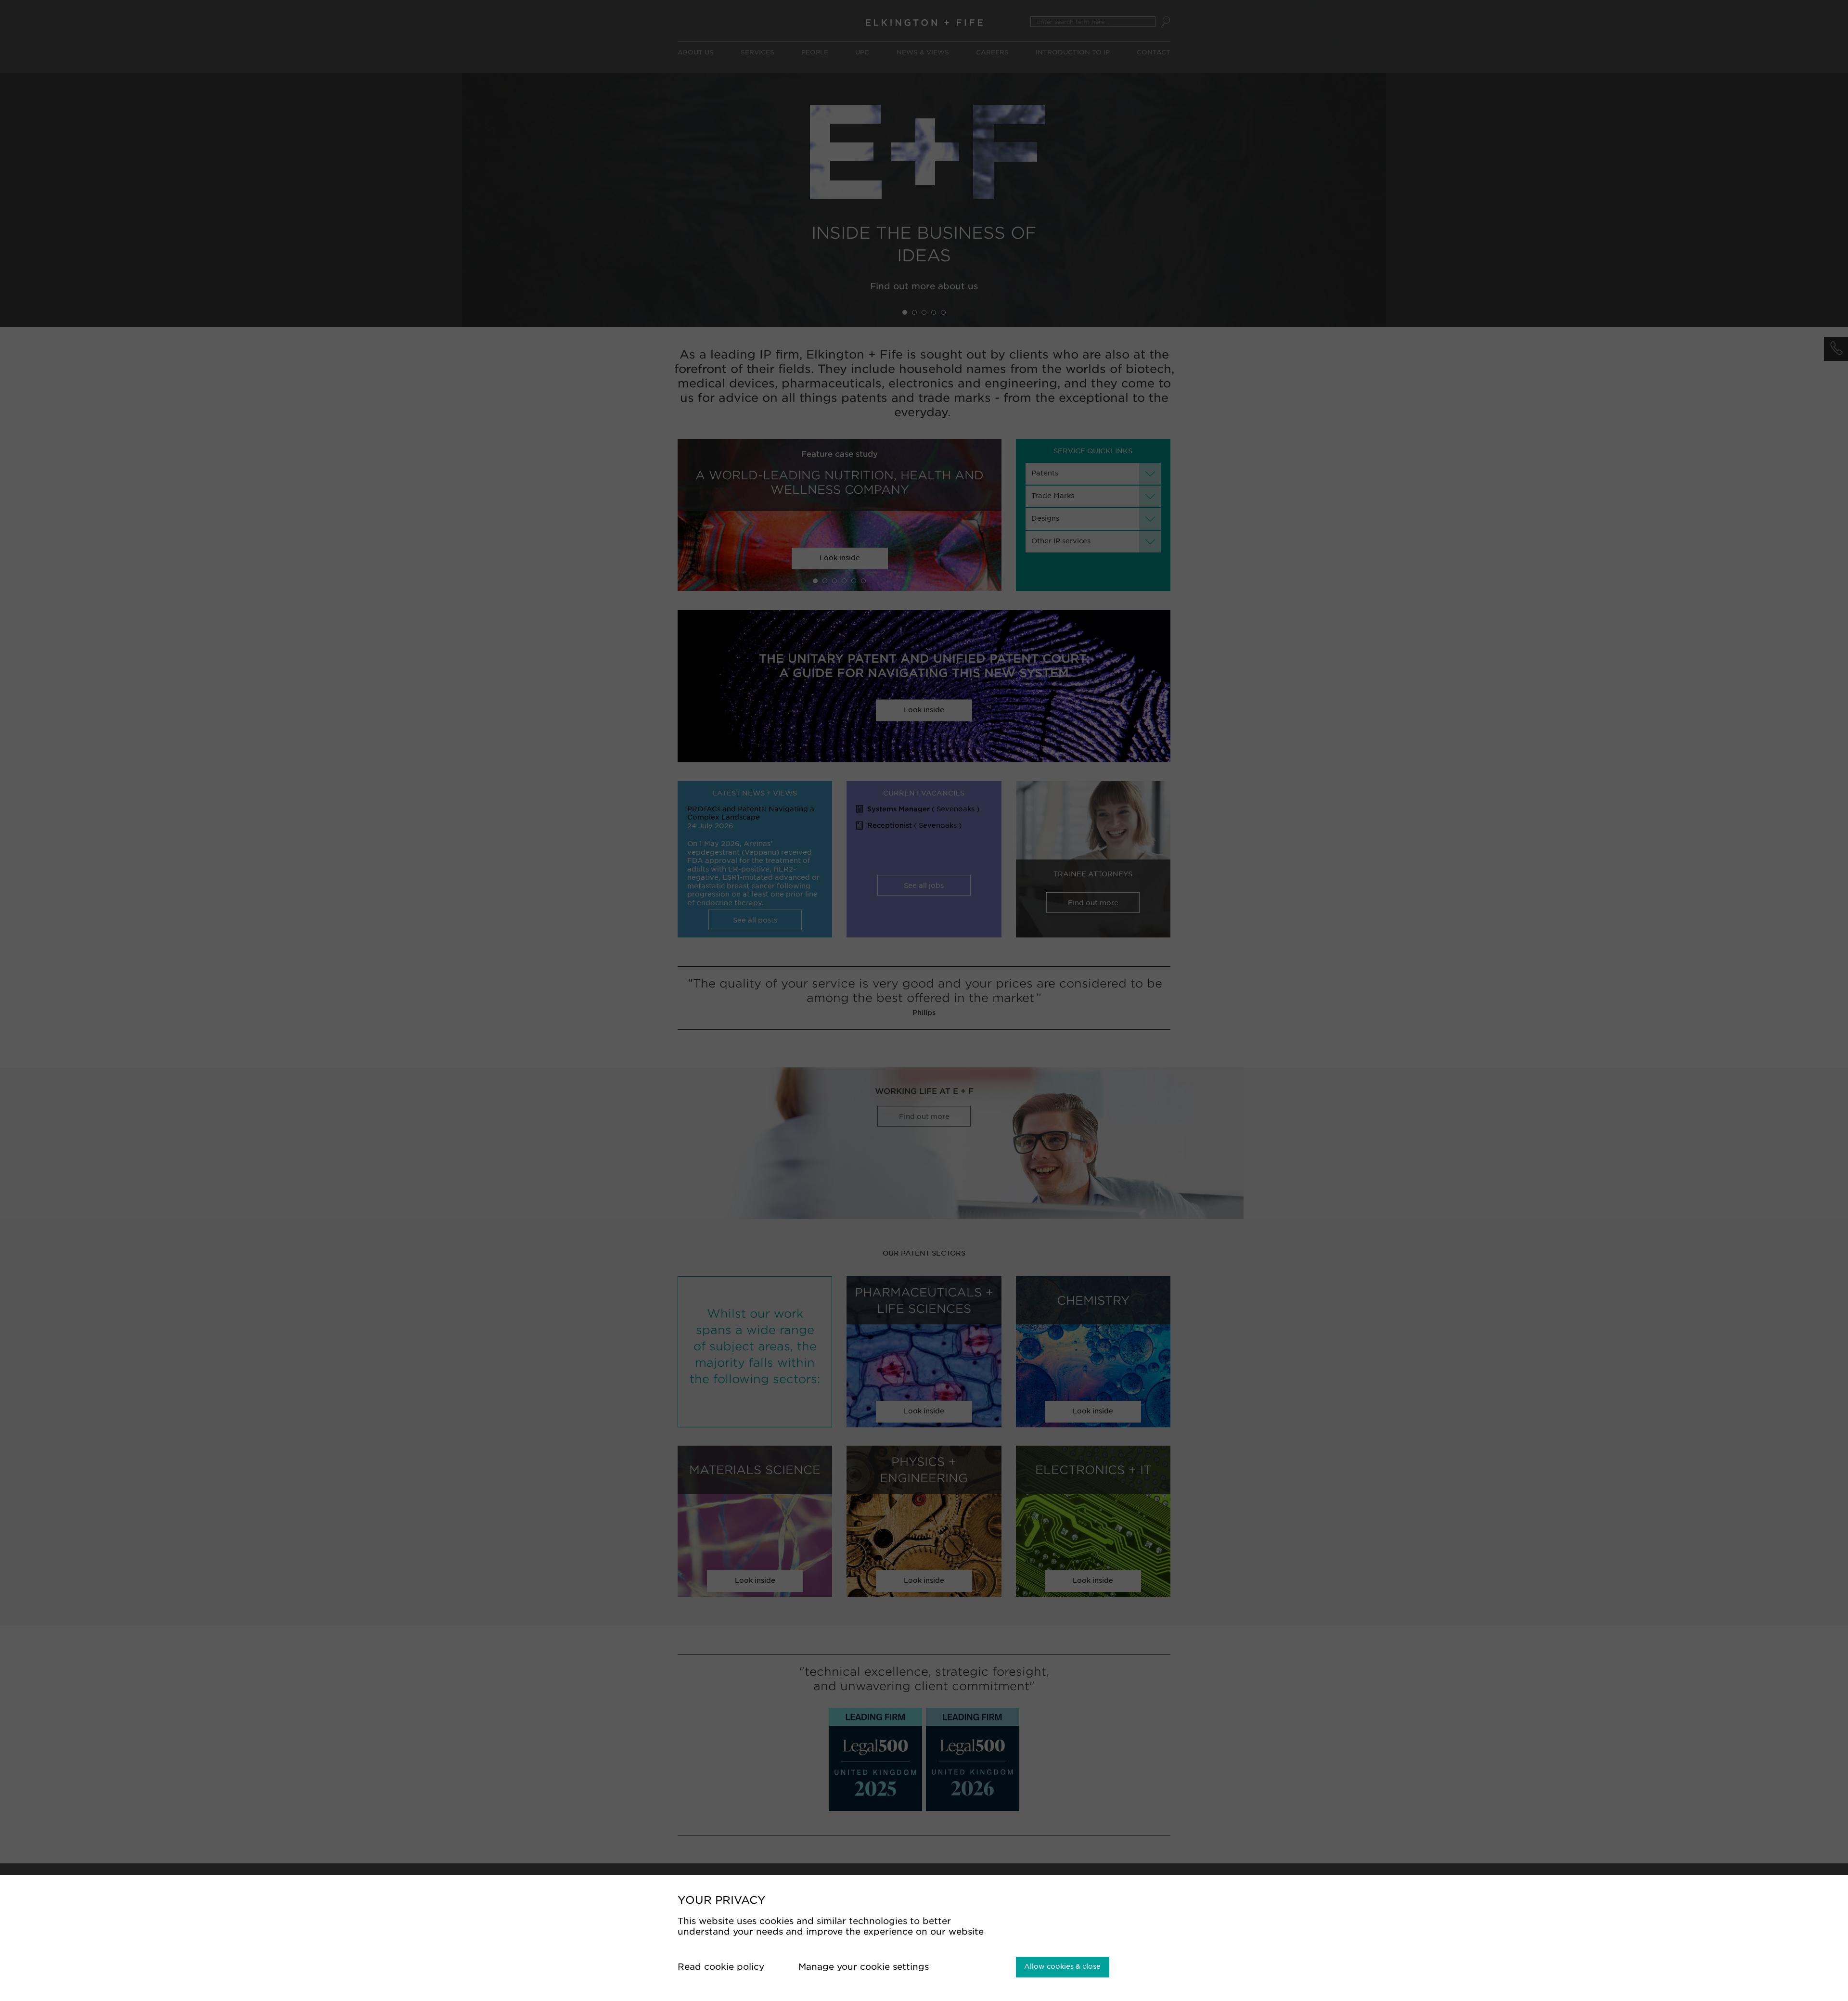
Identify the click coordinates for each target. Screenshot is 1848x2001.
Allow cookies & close (1062, 1966)
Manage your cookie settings (865, 1967)
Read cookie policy (722, 1967)
